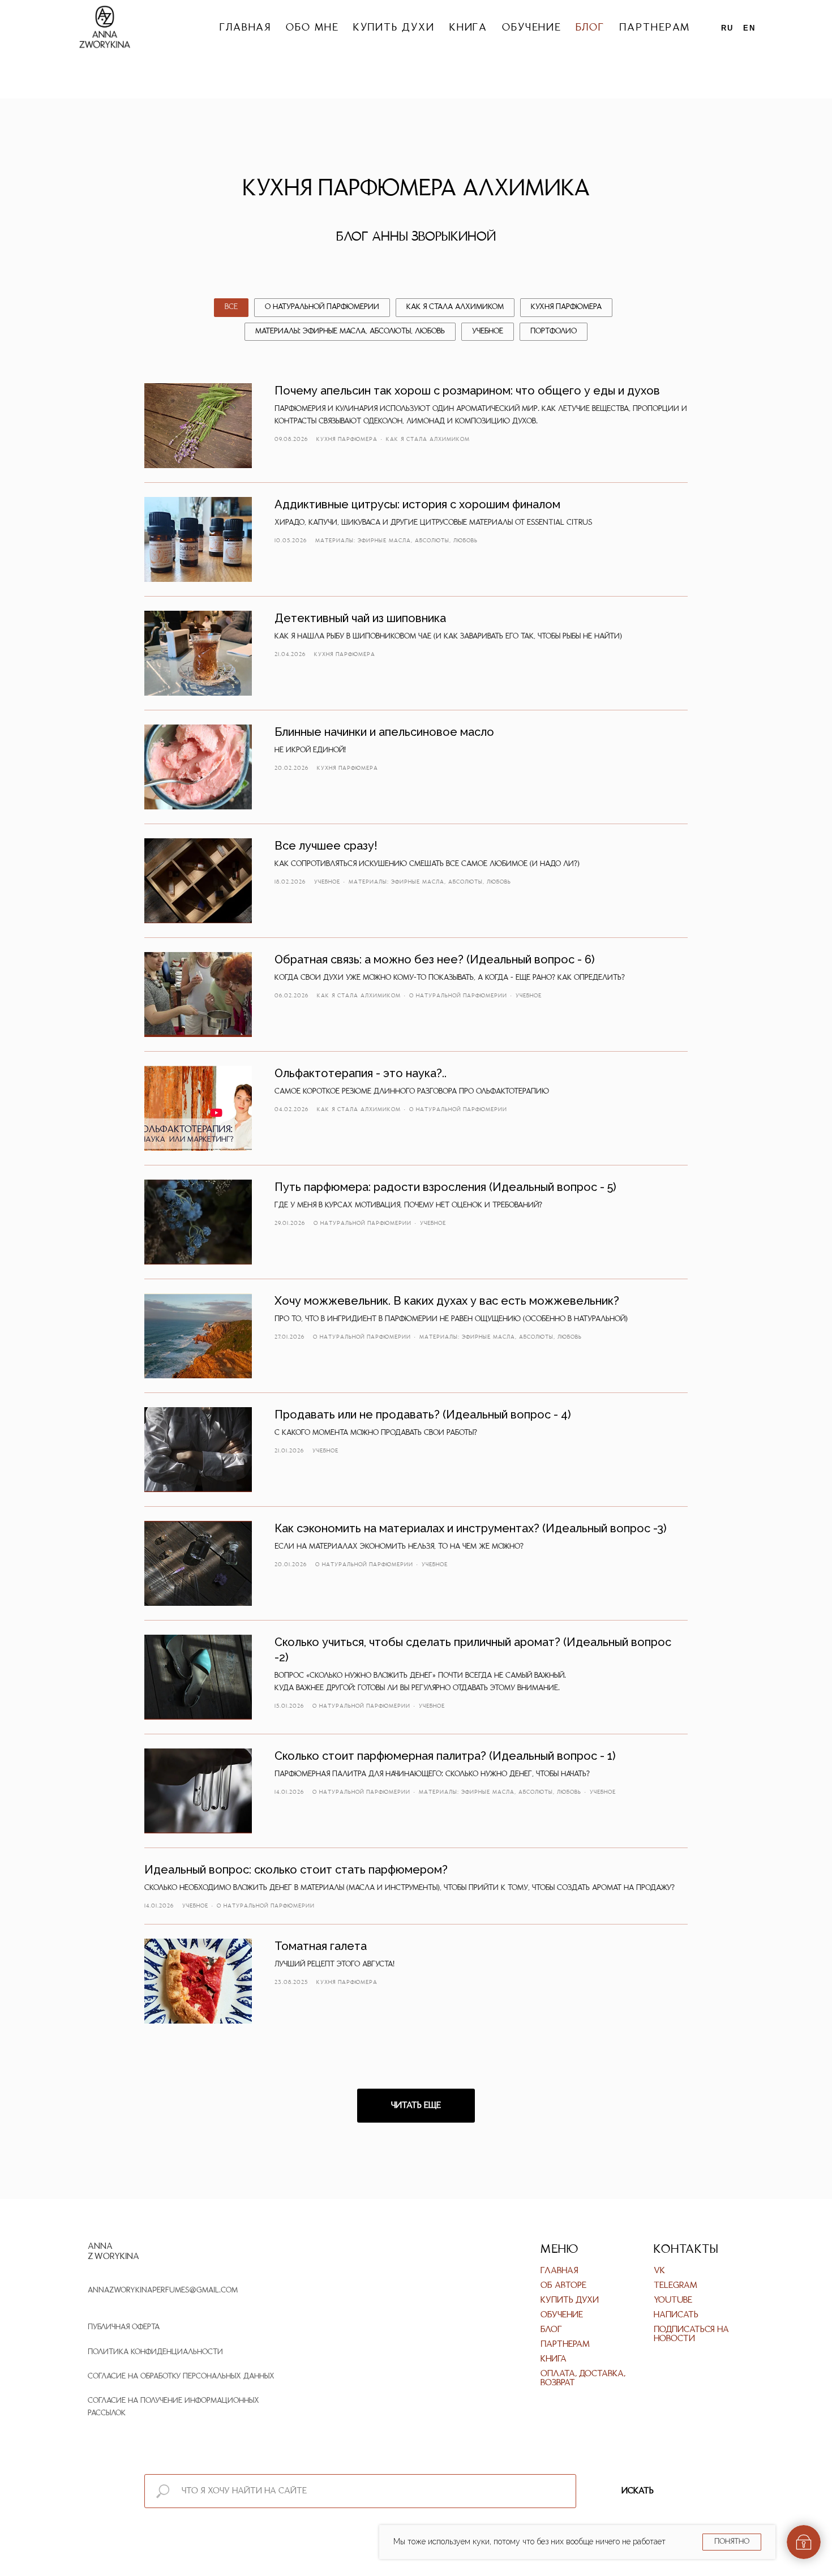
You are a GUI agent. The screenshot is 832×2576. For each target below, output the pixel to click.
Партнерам (655, 28)
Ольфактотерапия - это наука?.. (361, 1073)
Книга (469, 28)
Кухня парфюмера (566, 307)
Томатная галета (321, 1946)
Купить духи (394, 28)
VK (659, 2271)
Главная (245, 28)
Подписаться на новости (691, 2334)
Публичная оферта (124, 2327)
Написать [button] (676, 2315)
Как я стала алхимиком (455, 307)
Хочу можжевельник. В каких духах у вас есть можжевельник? (447, 1301)
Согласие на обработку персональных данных (181, 2376)
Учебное (488, 331)
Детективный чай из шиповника (360, 618)
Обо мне (312, 28)
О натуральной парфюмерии (322, 307)
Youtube (673, 2300)
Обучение (531, 28)
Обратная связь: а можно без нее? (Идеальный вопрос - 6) (435, 959)
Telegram (676, 2286)
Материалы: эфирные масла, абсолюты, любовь (350, 331)
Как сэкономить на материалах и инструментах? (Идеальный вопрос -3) (471, 1528)
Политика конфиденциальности (155, 2352)
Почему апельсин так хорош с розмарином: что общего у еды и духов (467, 391)
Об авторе (563, 2286)
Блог (590, 28)
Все (231, 307)
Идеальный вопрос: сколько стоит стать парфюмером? (296, 1870)
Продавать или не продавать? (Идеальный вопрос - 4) (423, 1415)
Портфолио (554, 331)
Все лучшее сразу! (326, 846)
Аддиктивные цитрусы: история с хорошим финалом (417, 504)
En (749, 28)
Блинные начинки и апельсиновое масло (384, 732)
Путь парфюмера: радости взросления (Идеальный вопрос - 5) (445, 1187)
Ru (727, 28)
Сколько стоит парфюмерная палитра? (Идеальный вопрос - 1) (445, 1756)
